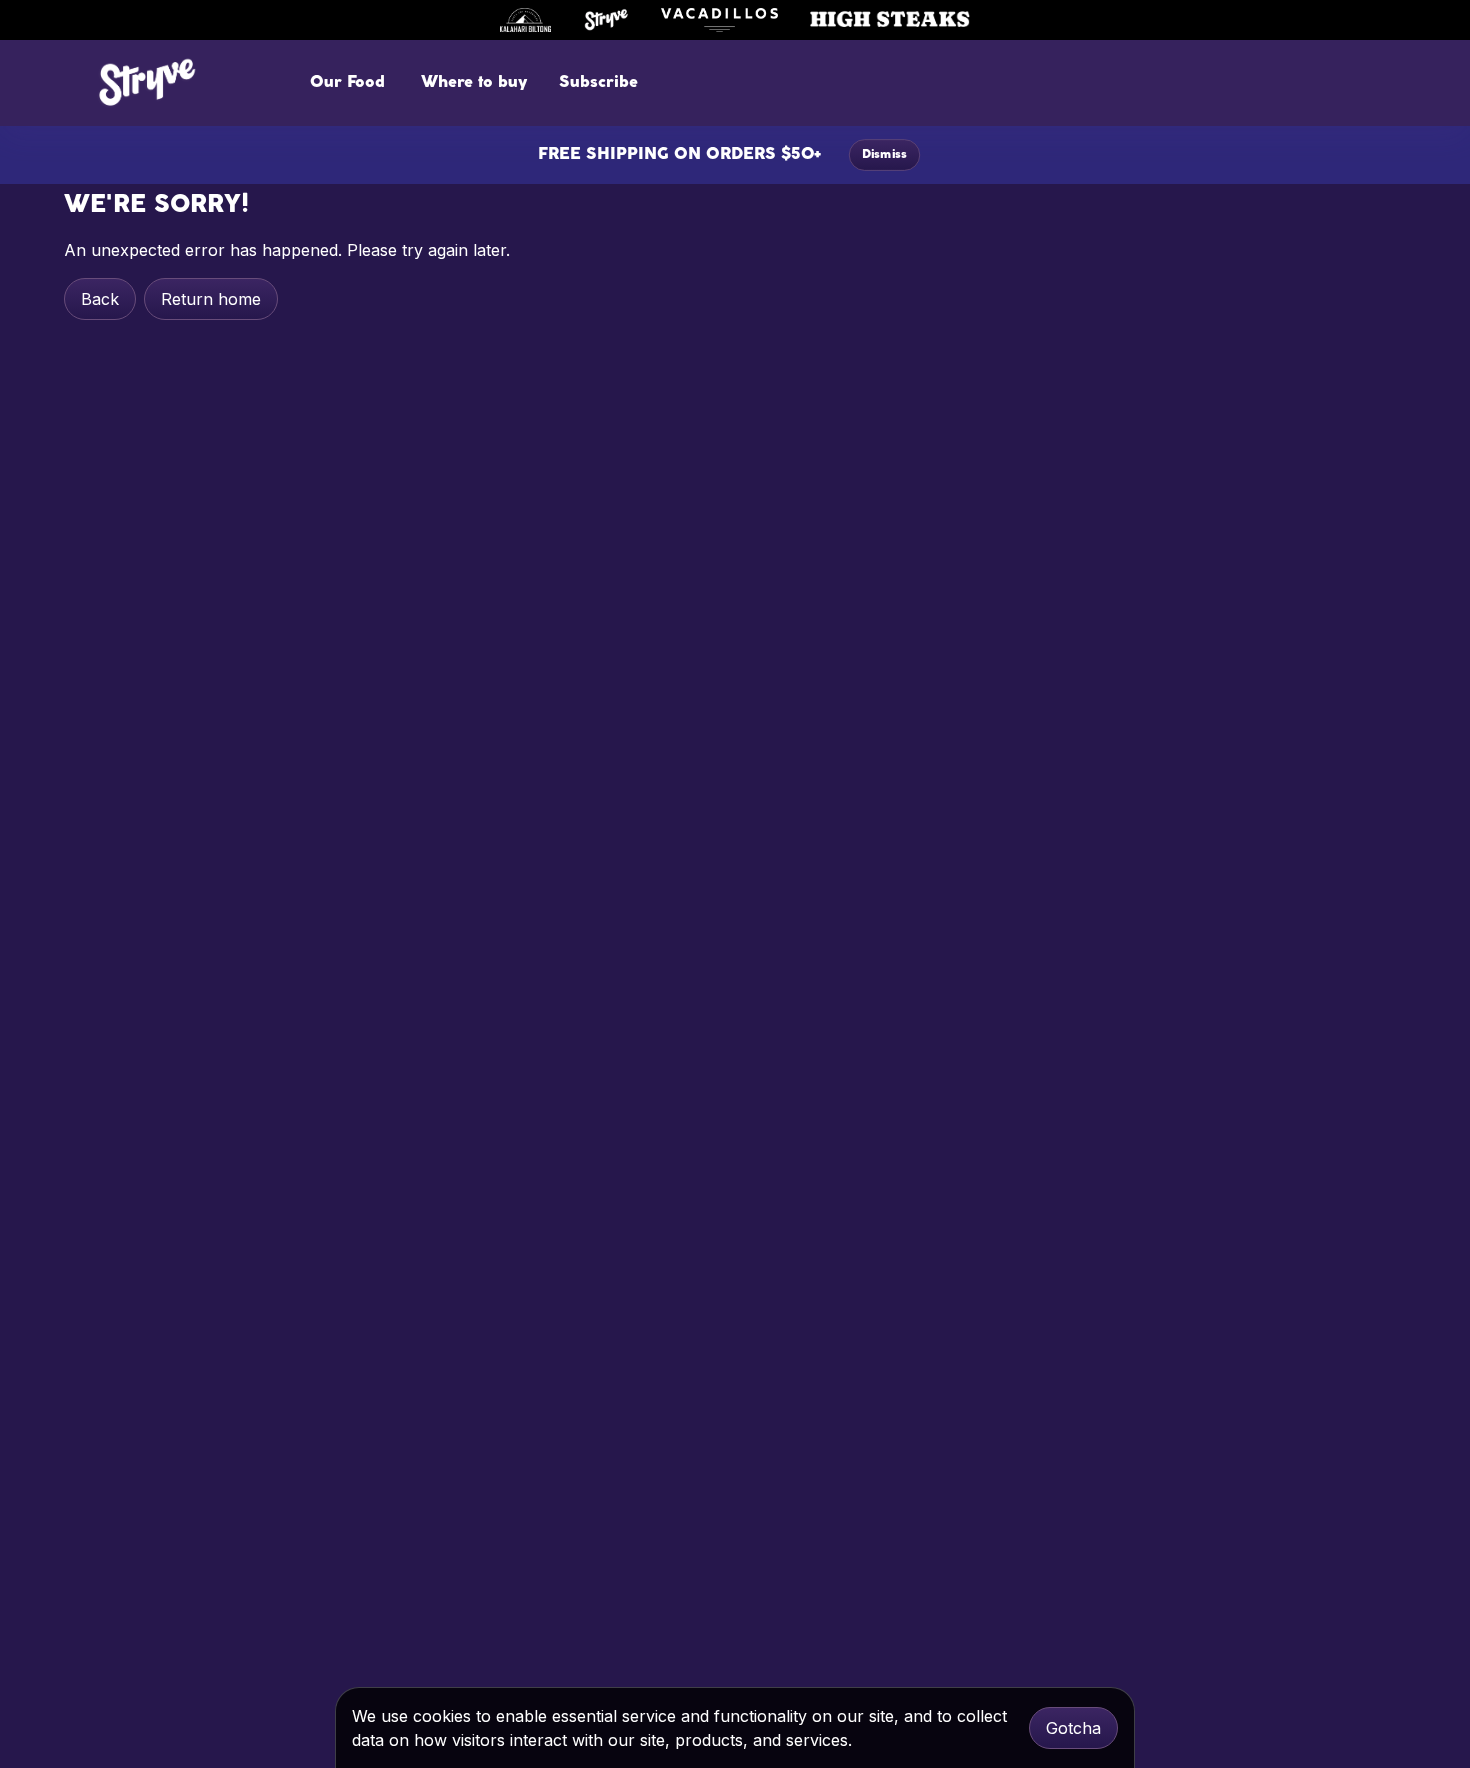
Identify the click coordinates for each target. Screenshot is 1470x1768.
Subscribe (598, 83)
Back (100, 299)
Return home (211, 299)
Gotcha (1073, 1728)
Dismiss (885, 155)
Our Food (347, 83)
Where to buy (474, 83)
